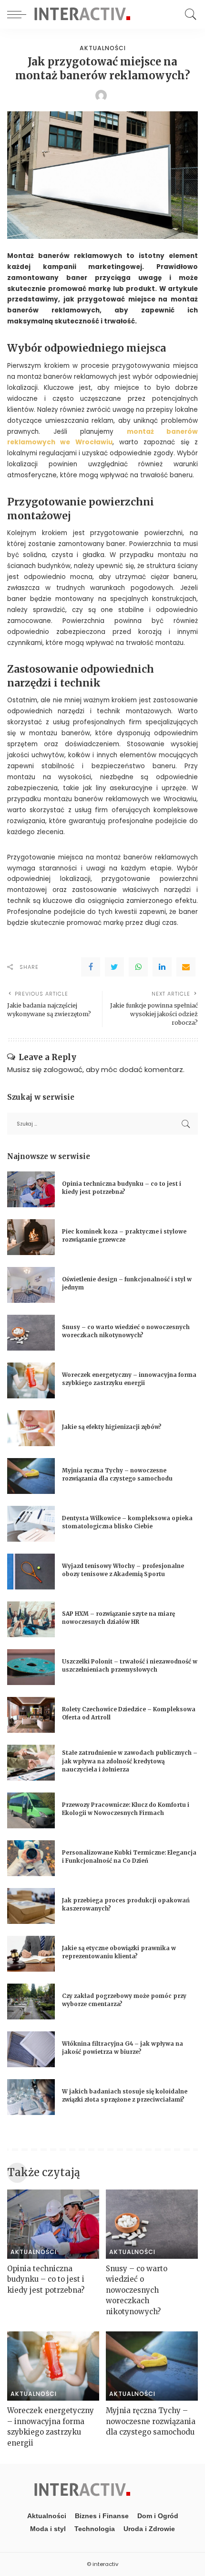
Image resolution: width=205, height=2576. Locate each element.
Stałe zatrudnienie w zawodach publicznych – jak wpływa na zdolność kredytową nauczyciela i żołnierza (130, 1761)
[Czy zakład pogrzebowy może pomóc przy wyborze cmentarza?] (31, 2002)
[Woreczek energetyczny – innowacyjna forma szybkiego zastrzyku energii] (31, 1380)
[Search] (188, 14)
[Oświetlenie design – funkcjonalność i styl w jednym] (31, 1285)
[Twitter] (114, 967)
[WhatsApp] (138, 967)
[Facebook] (91, 967)
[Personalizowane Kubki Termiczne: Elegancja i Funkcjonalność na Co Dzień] (31, 1858)
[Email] (186, 967)
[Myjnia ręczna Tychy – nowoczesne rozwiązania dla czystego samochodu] (31, 1476)
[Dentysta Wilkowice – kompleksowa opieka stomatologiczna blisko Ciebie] (31, 1524)
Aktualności (103, 48)
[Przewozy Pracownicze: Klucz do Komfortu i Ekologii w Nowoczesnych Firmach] (31, 1810)
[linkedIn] (162, 967)
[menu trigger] (19, 14)
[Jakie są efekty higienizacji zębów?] (31, 1428)
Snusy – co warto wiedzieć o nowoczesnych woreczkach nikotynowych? (137, 2290)
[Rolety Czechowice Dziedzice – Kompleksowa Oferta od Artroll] (31, 1715)
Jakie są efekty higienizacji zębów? (112, 1427)
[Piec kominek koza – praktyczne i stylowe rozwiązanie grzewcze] (31, 1237)
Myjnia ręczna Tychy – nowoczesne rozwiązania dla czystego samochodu (151, 2421)
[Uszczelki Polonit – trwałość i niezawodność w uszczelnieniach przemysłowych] (31, 1667)
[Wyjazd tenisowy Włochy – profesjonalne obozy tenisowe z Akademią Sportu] (31, 1572)
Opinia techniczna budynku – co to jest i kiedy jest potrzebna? (46, 2279)
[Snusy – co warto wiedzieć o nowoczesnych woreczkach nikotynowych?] (31, 1333)
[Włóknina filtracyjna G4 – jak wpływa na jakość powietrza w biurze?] (31, 2049)
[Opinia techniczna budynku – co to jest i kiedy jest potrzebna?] (31, 1189)
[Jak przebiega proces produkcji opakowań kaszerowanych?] (31, 1906)
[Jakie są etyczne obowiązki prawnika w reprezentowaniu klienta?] (31, 1954)
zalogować (63, 1069)
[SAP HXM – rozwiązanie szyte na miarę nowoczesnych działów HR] (31, 1619)
